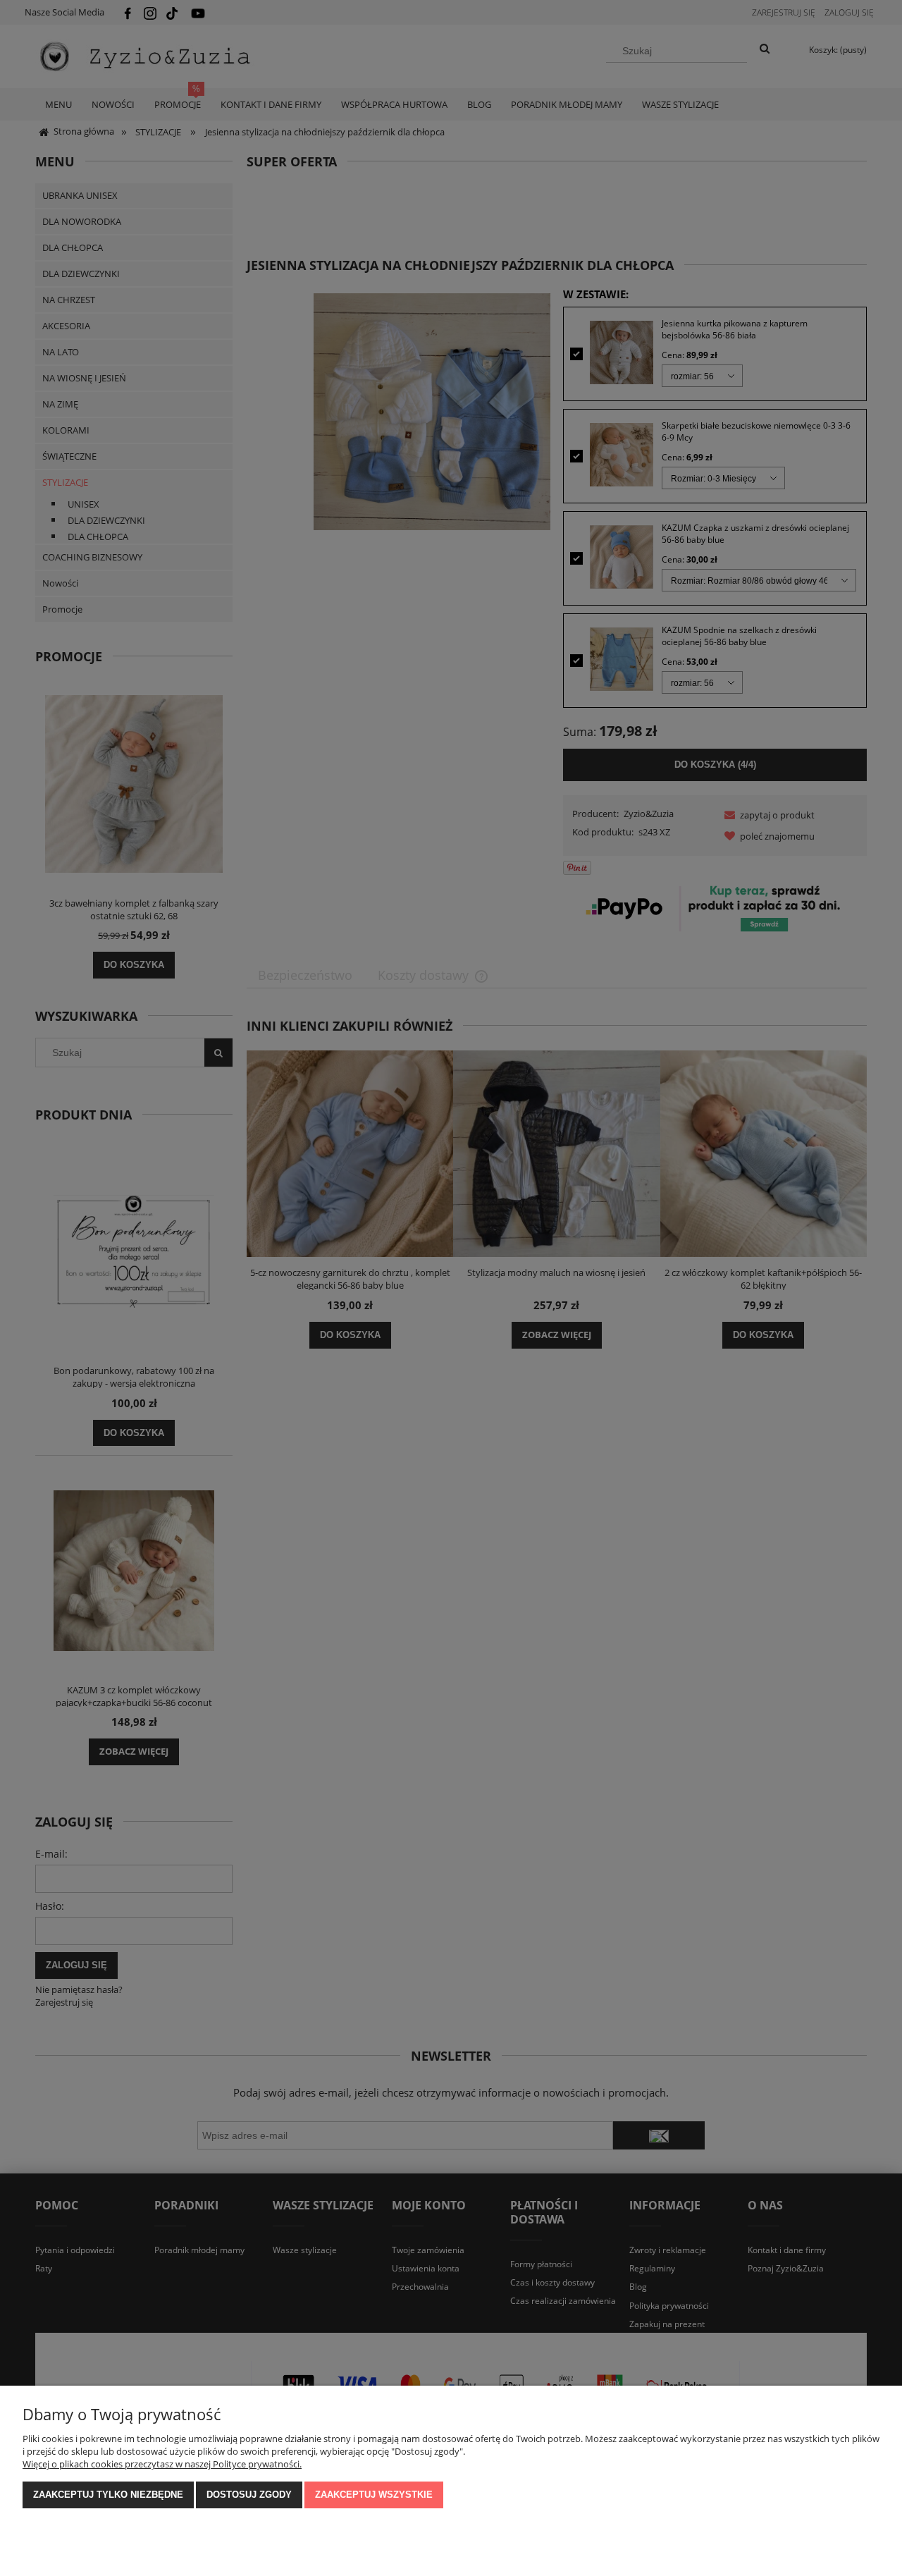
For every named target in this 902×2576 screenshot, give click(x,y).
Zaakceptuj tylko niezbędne (108, 2495)
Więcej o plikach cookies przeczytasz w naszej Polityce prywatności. (162, 2464)
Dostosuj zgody (249, 2495)
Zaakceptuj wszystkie (374, 2495)
